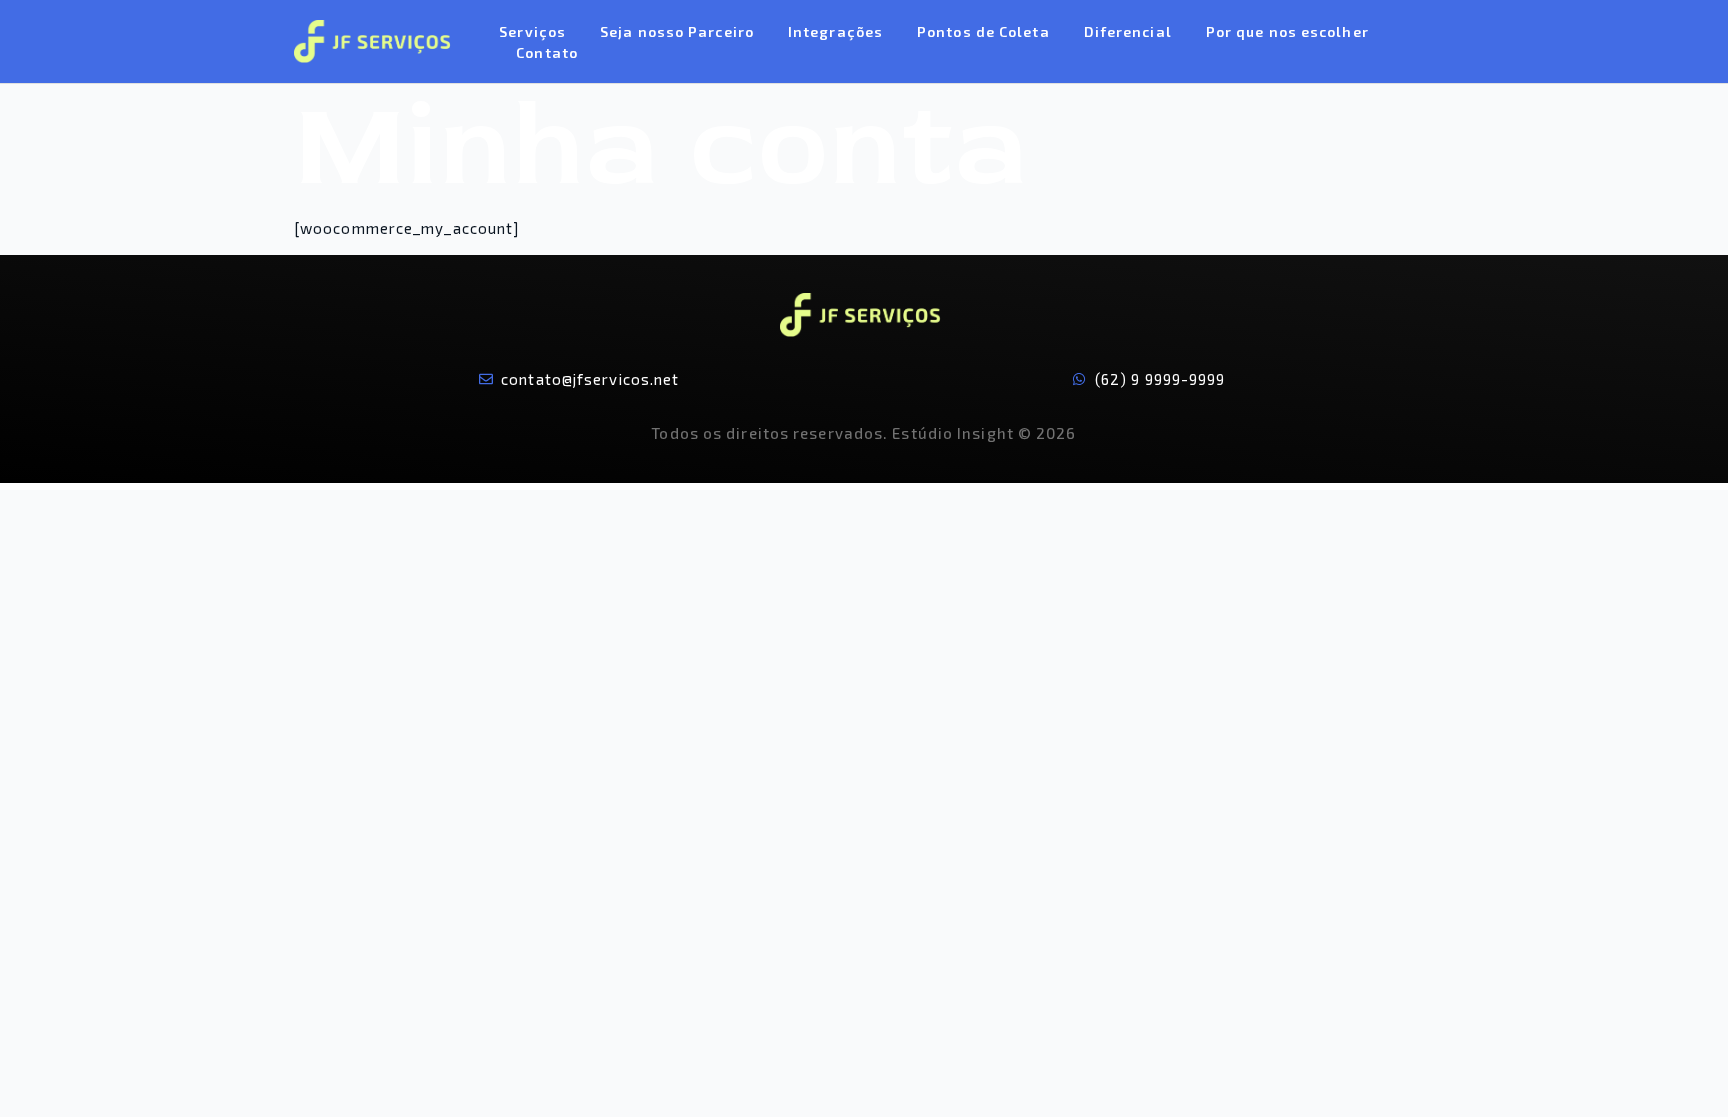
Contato (547, 52)
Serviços (532, 31)
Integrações (835, 31)
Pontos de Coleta (983, 31)
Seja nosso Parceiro (677, 31)
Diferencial (1128, 31)
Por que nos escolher (1287, 31)
